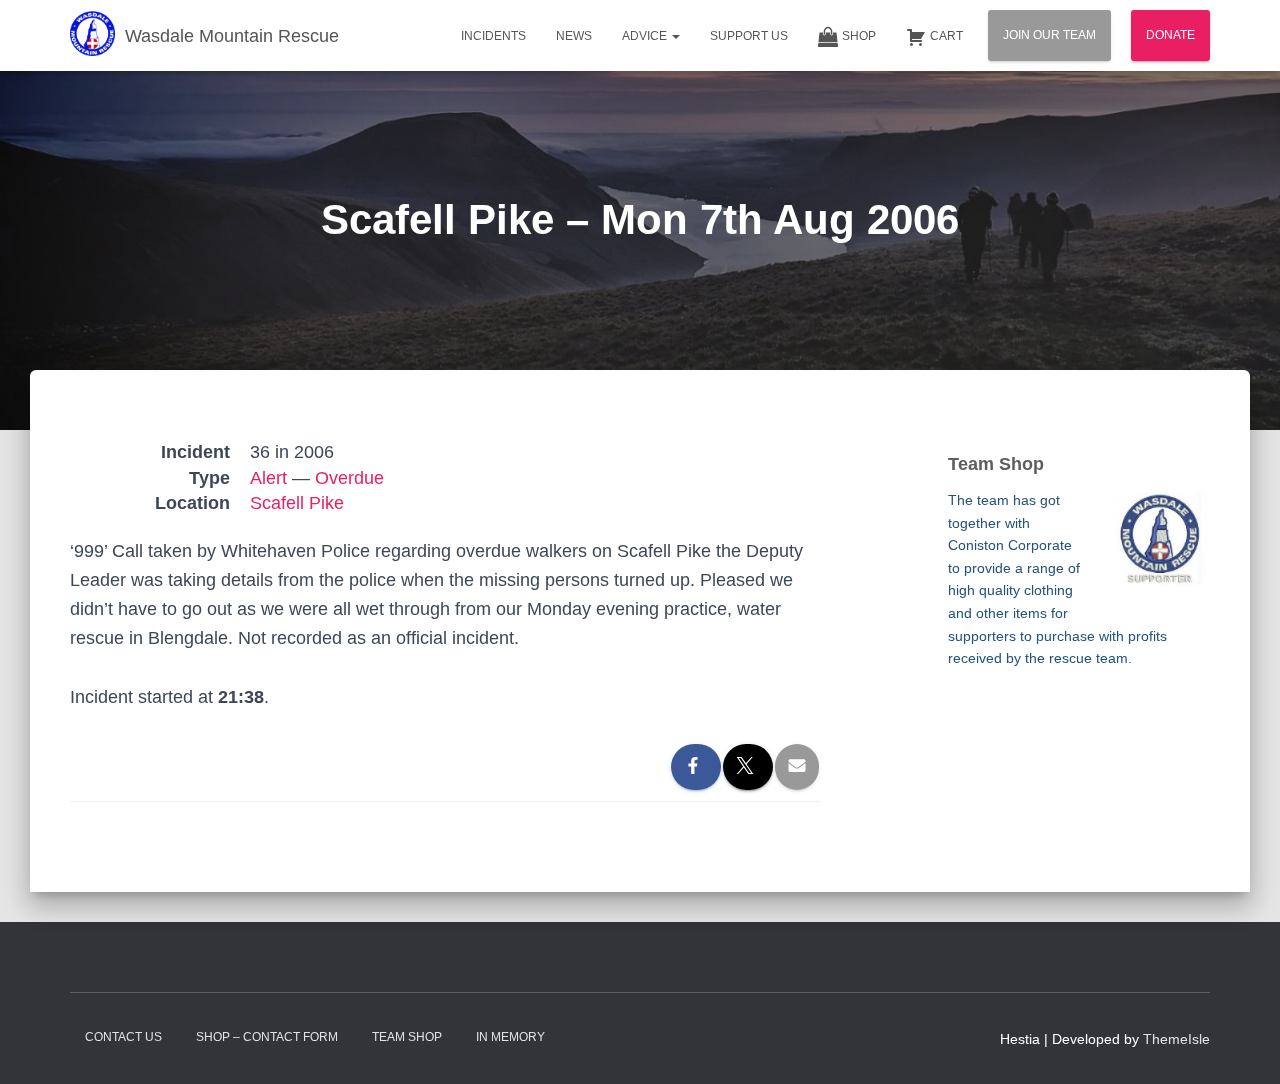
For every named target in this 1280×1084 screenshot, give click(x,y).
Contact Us (123, 1037)
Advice (646, 36)
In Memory (510, 1037)
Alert (268, 478)
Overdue (349, 478)
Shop (859, 36)
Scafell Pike (297, 503)
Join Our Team (1049, 35)
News (574, 36)
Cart (946, 36)
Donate (1170, 35)
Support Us (749, 36)
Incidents (493, 36)
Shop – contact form (267, 1037)
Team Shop (407, 1037)
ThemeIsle (1176, 1039)
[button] (675, 36)
